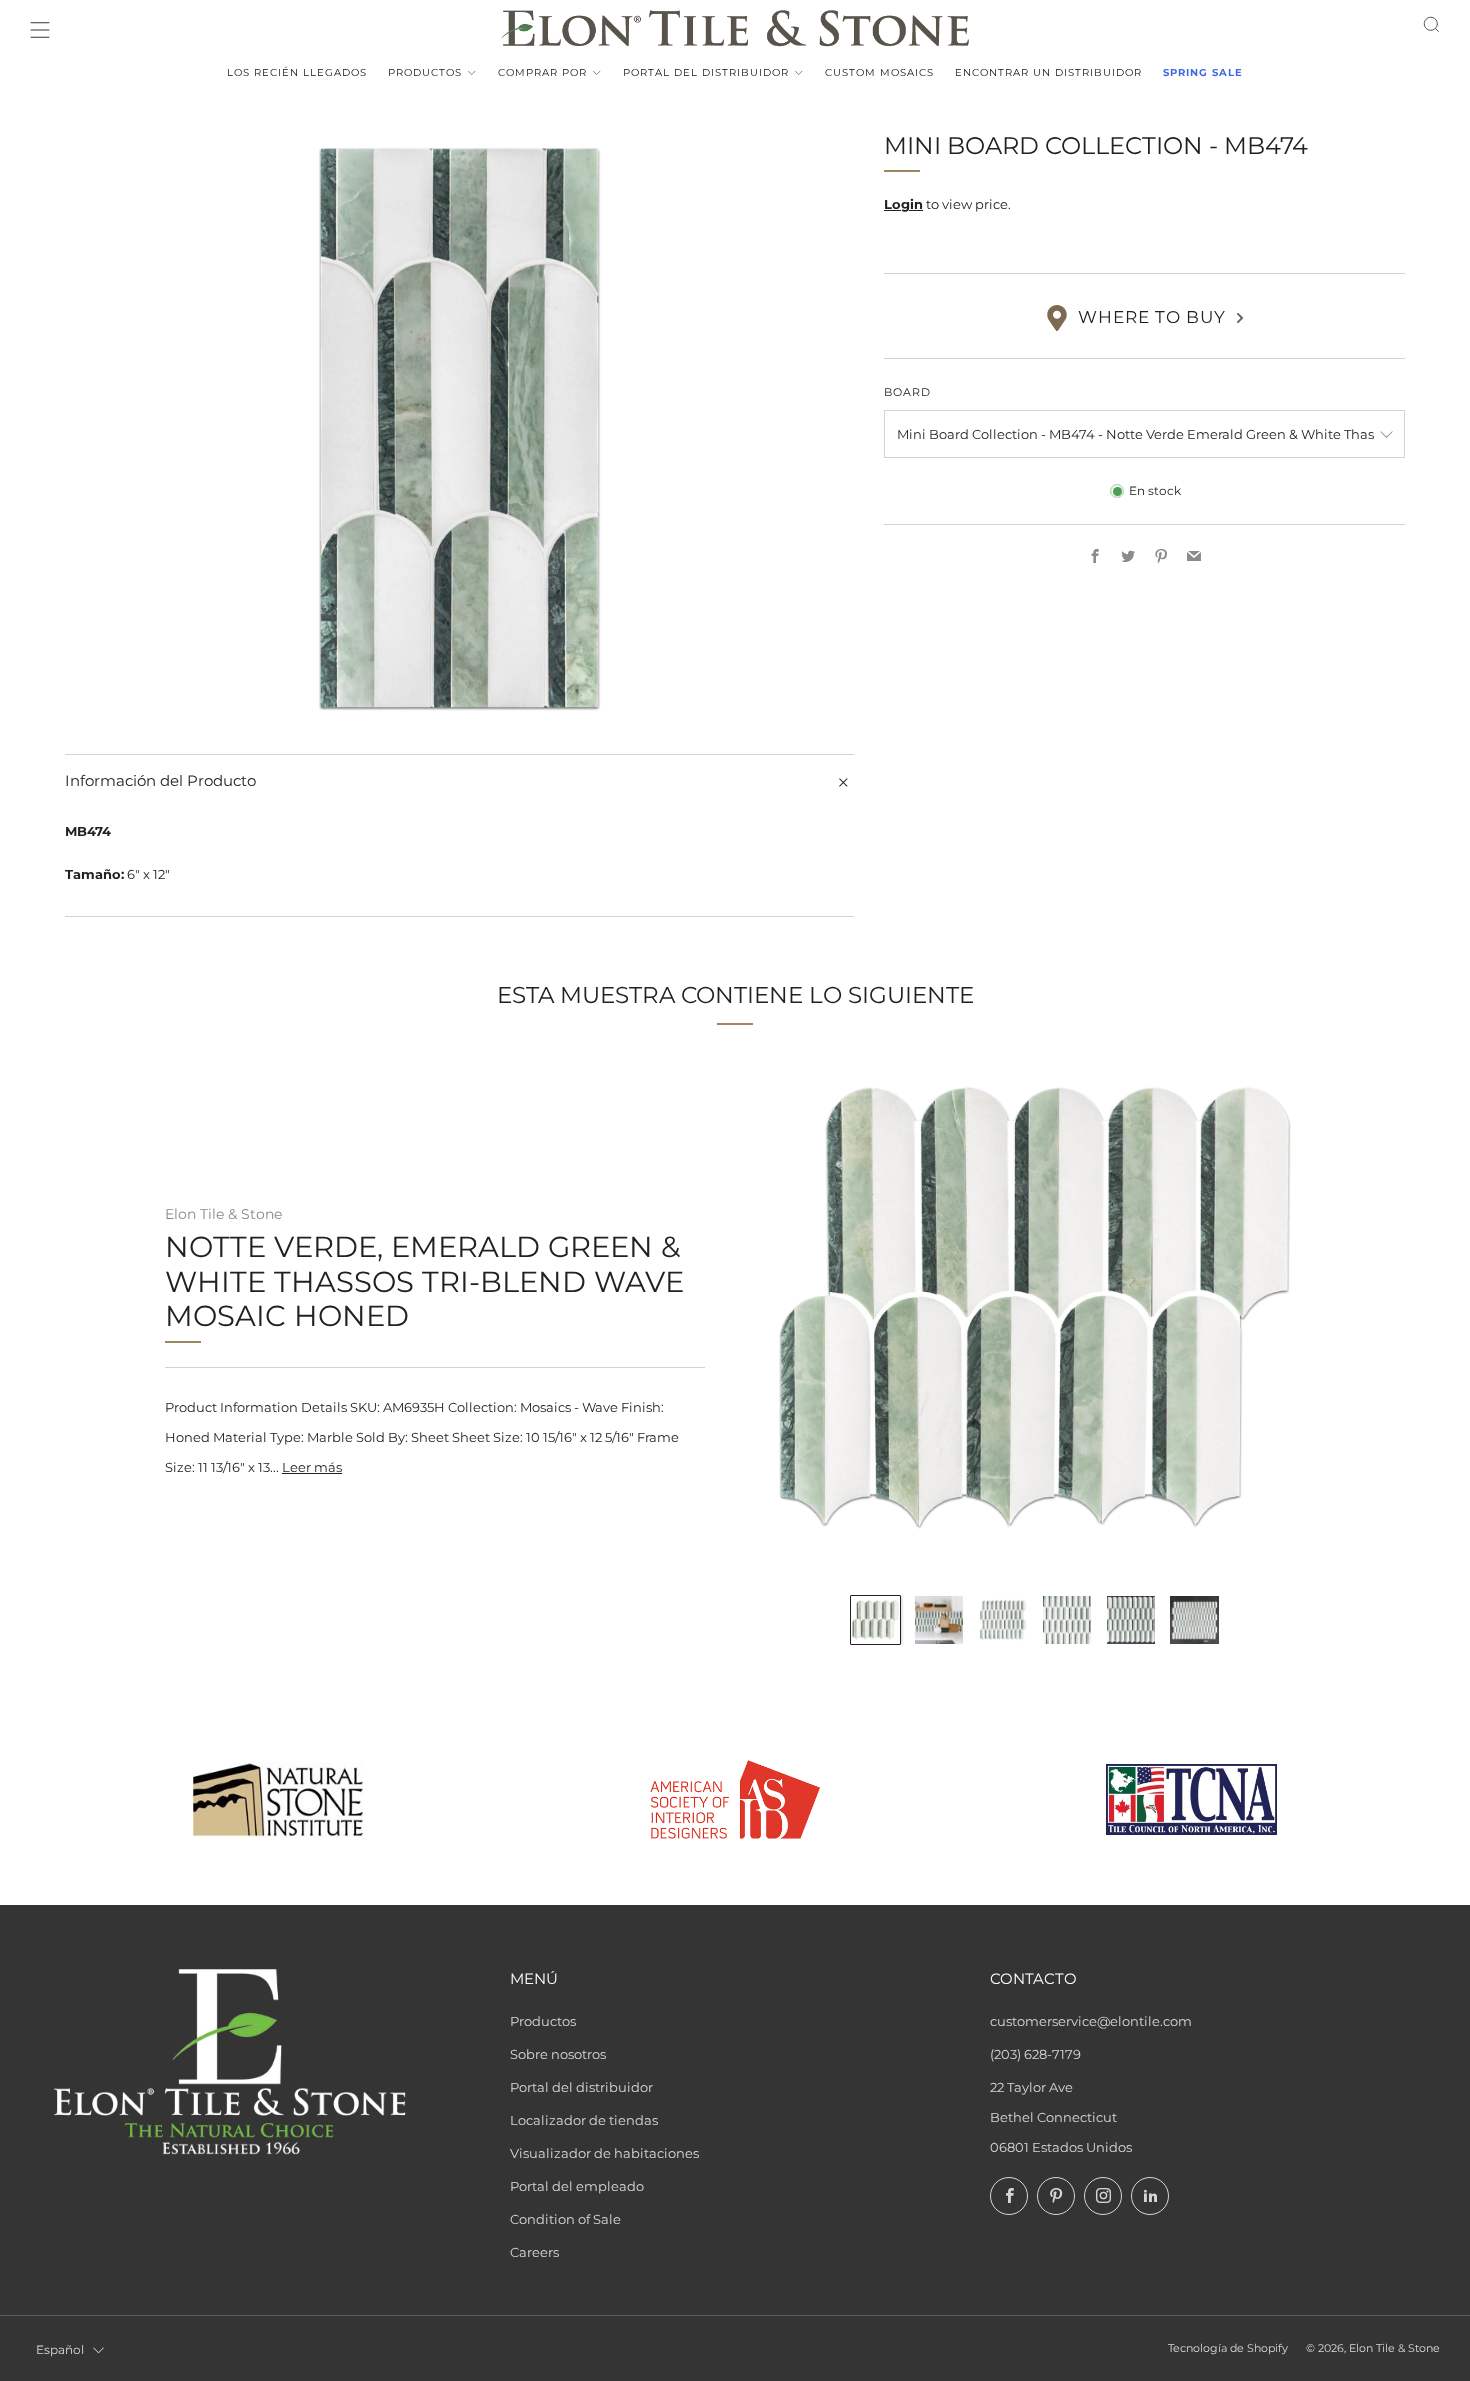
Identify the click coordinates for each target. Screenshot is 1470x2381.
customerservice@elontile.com (1091, 2021)
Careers (534, 2252)
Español (60, 2349)
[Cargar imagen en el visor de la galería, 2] (939, 1620)
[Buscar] (1431, 24)
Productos (425, 72)
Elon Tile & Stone (223, 1214)
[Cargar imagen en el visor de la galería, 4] (1067, 1620)
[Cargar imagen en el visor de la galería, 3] (1003, 1620)
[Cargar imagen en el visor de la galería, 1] (875, 1620)
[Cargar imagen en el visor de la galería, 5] (1131, 1620)
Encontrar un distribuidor (1048, 72)
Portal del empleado (577, 2186)
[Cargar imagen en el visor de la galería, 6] (1194, 1620)
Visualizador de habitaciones (604, 2153)
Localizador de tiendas (584, 2120)
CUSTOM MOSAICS (879, 72)
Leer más (312, 1467)
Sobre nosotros (558, 2054)
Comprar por (542, 72)
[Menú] (40, 30)
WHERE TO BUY (1152, 318)
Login (903, 205)
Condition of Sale (565, 2219)
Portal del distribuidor (706, 72)
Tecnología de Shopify (1228, 2348)
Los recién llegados (297, 72)
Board (907, 393)
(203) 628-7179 (1035, 2054)
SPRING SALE (1203, 72)
